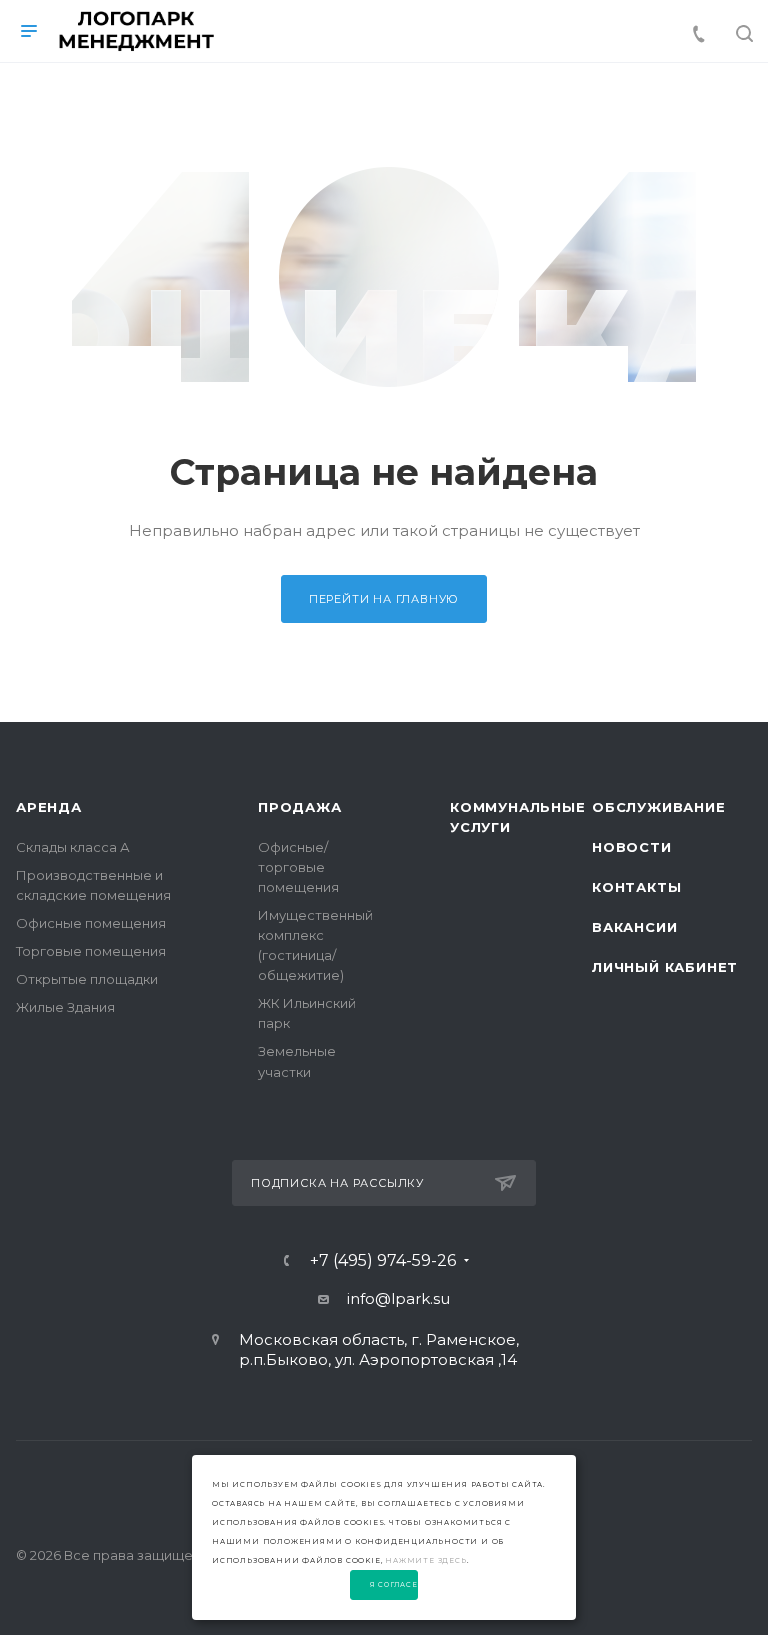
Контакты (636, 887)
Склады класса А (73, 847)
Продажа (300, 807)
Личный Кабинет (665, 967)
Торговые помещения (91, 951)
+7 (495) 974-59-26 (383, 1261)
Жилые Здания (65, 1007)
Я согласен (394, 1585)
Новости (632, 847)
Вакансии (634, 927)
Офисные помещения (91, 923)
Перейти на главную (384, 599)
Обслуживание (659, 807)
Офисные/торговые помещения (298, 867)
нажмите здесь (425, 1560)
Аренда (49, 807)
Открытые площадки (87, 979)
